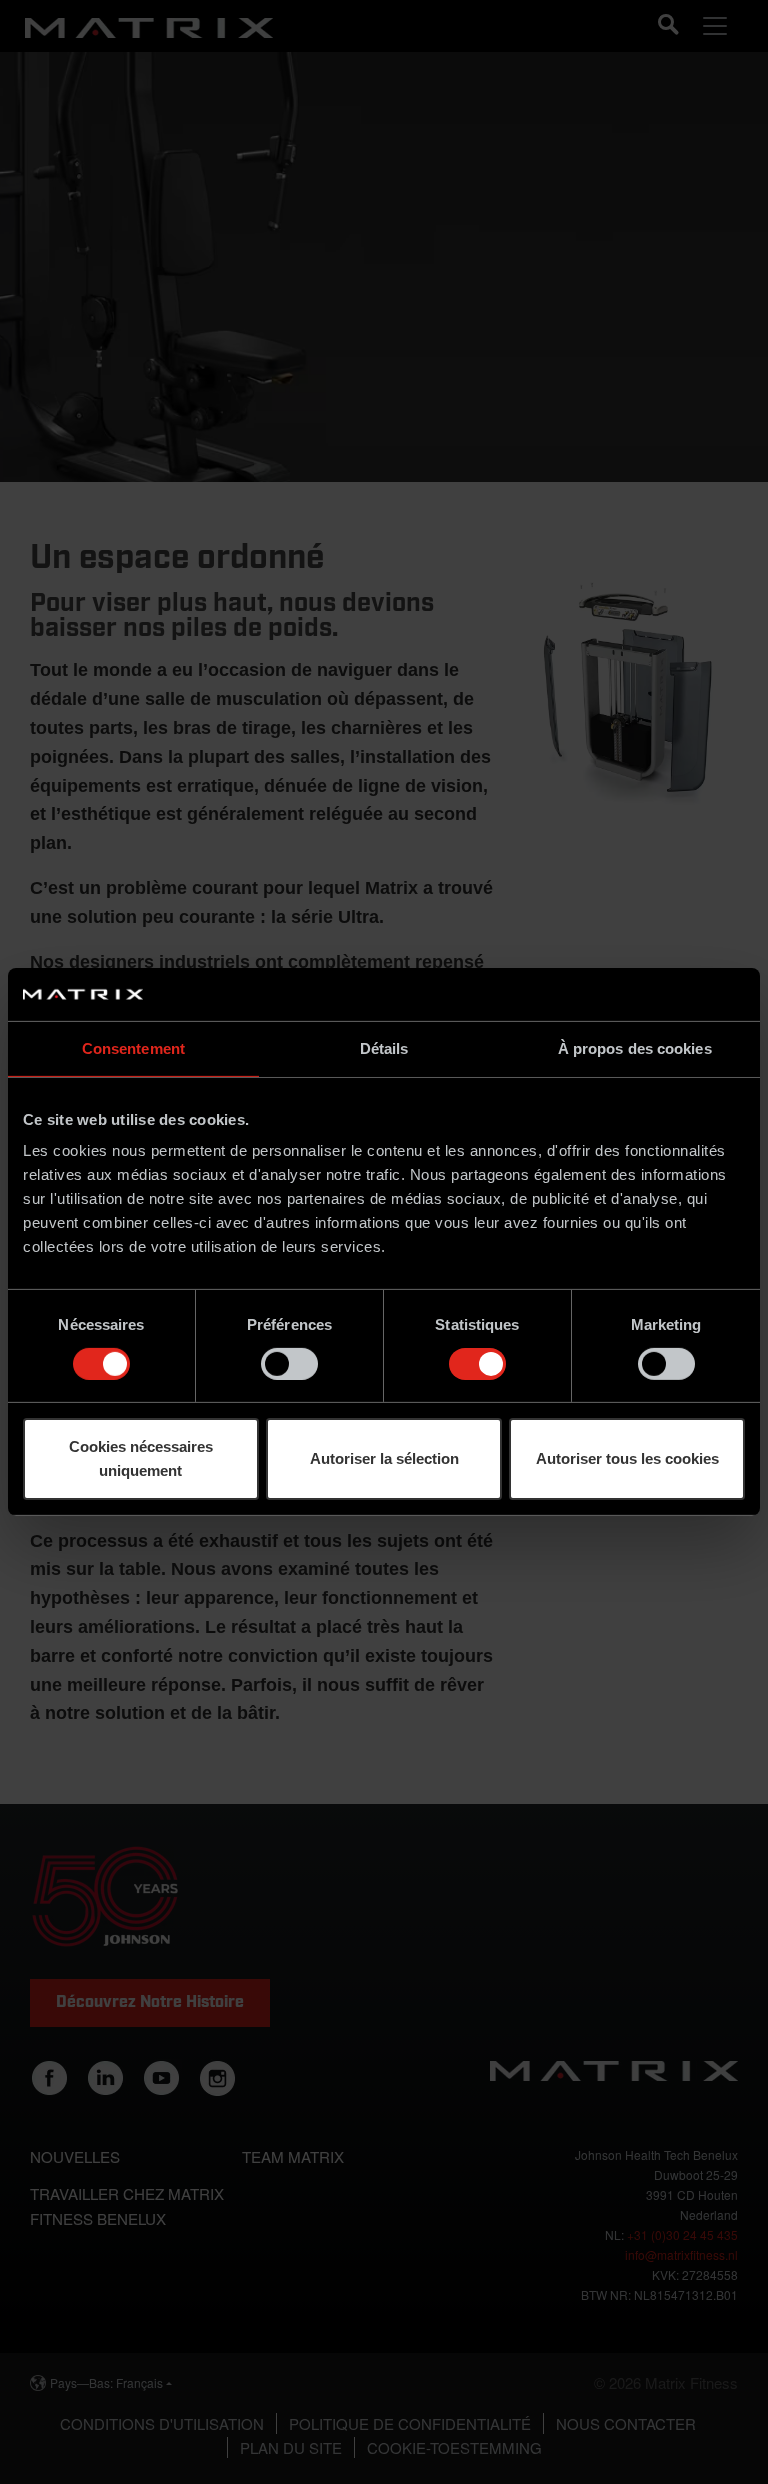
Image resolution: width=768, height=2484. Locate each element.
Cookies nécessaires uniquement (141, 1458)
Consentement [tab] (133, 1047)
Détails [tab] (384, 1047)
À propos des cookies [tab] (635, 1047)
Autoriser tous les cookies (627, 1458)
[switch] (289, 1364)
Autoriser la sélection (384, 1458)
